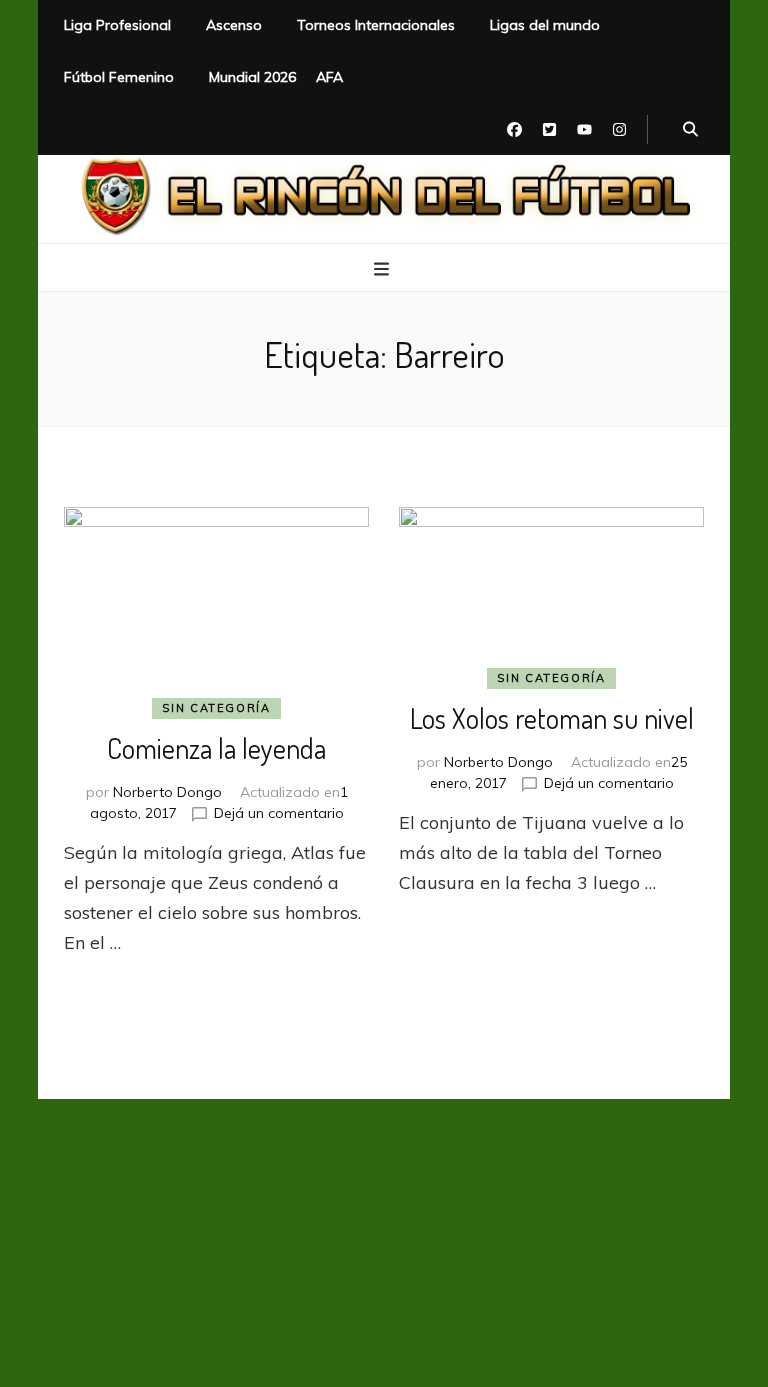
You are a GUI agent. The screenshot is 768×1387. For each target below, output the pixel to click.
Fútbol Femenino (119, 77)
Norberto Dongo (167, 792)
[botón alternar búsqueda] (690, 130)
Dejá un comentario (279, 813)
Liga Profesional (117, 25)
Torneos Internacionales (376, 25)
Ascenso (234, 25)
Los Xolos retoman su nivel (552, 718)
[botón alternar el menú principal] (384, 269)
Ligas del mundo (545, 25)
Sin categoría (216, 708)
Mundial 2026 (252, 77)
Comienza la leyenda (216, 748)
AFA (329, 77)
